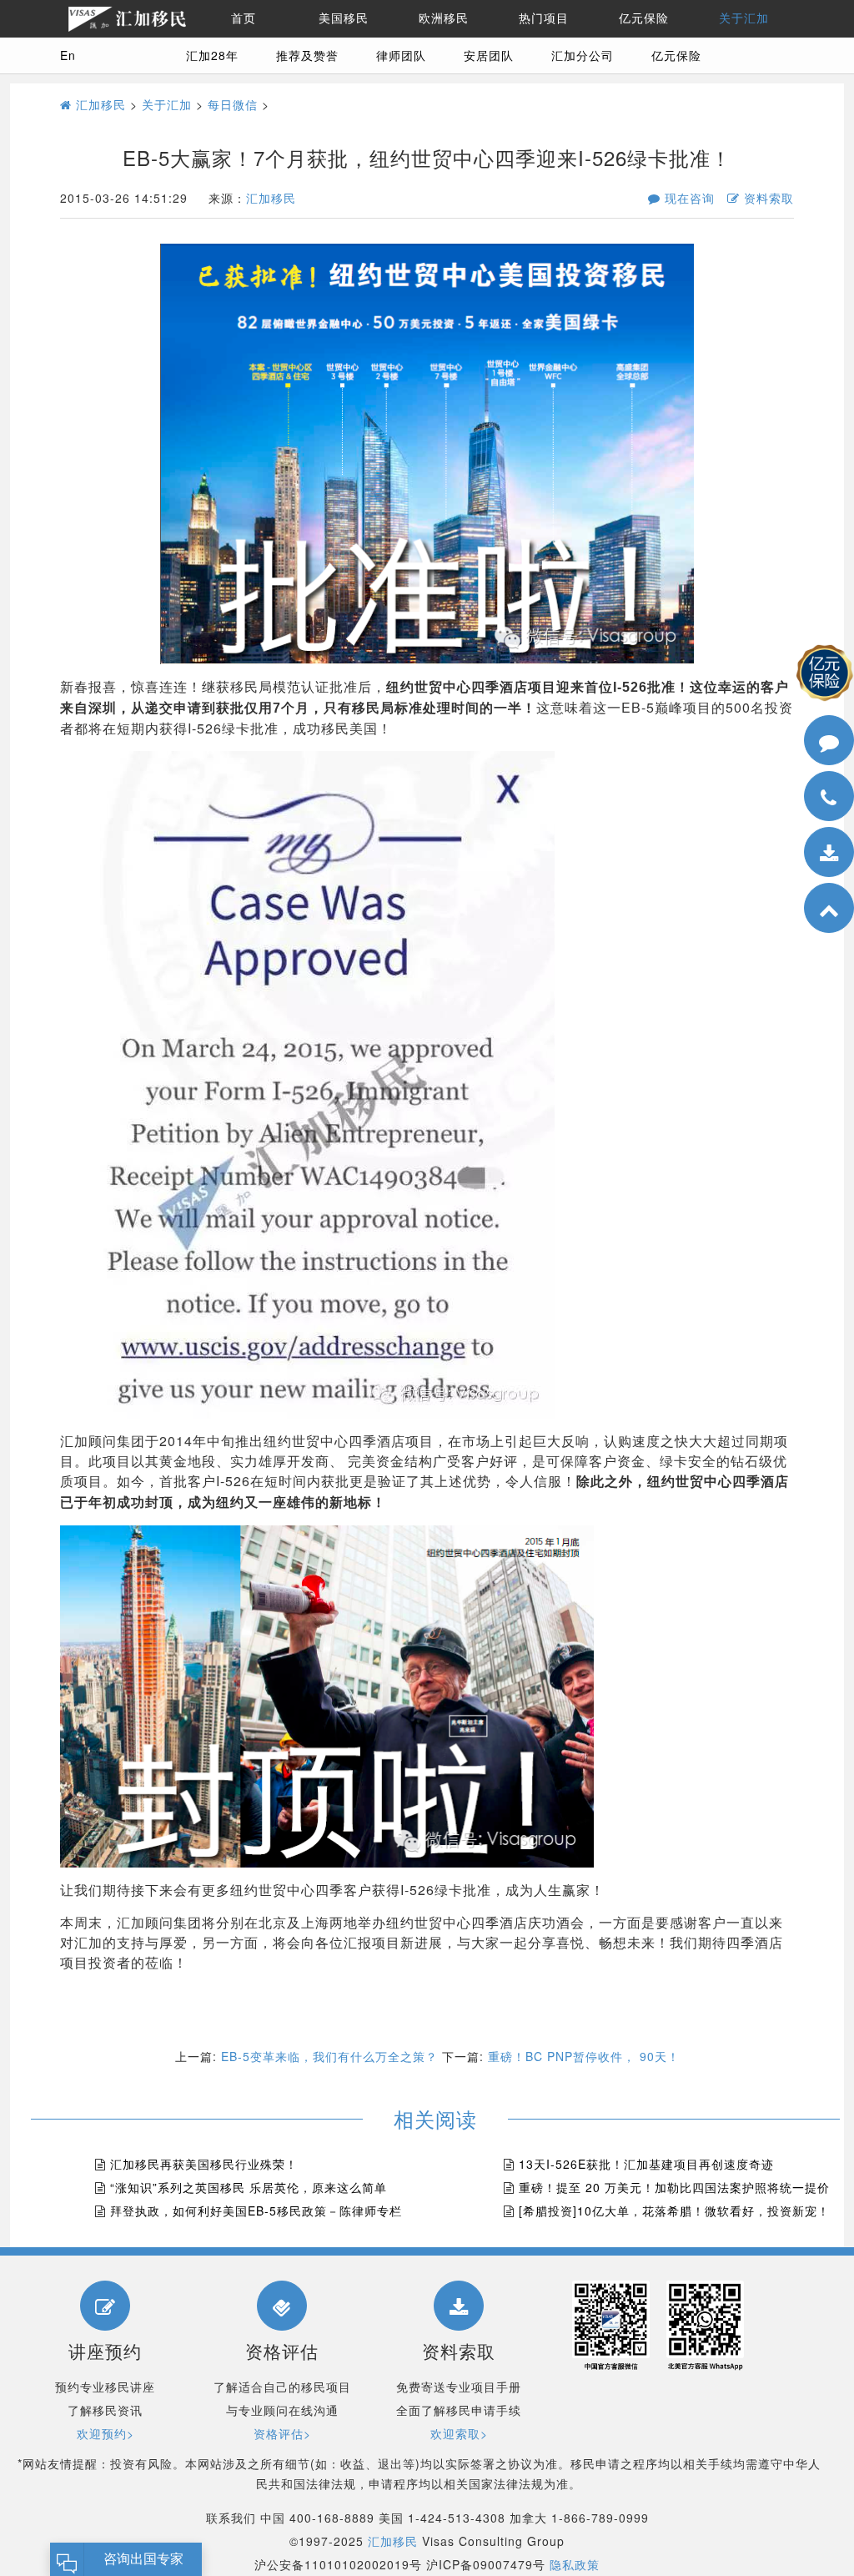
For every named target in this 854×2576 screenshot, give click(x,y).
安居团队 (489, 55)
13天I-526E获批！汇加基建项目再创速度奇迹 (646, 2164)
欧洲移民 (444, 18)
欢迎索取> (459, 2433)
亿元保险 (644, 18)
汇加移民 (99, 104)
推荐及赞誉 (307, 55)
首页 (244, 18)
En (68, 55)
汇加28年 (212, 55)
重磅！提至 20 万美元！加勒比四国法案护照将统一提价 (674, 2187)
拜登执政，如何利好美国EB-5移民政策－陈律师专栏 (256, 2211)
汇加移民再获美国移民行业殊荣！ (204, 2164)
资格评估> (282, 2433)
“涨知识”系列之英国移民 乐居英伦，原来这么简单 (249, 2187)
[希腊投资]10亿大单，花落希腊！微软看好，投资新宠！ (674, 2211)
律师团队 (401, 55)
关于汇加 (744, 18)
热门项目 (544, 18)
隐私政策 (575, 2564)
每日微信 (233, 104)
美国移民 (344, 18)
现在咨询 (688, 198)
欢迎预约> (105, 2433)
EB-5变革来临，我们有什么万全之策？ (329, 2056)
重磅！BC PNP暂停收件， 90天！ (584, 2056)
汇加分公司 (583, 55)
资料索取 (767, 198)
